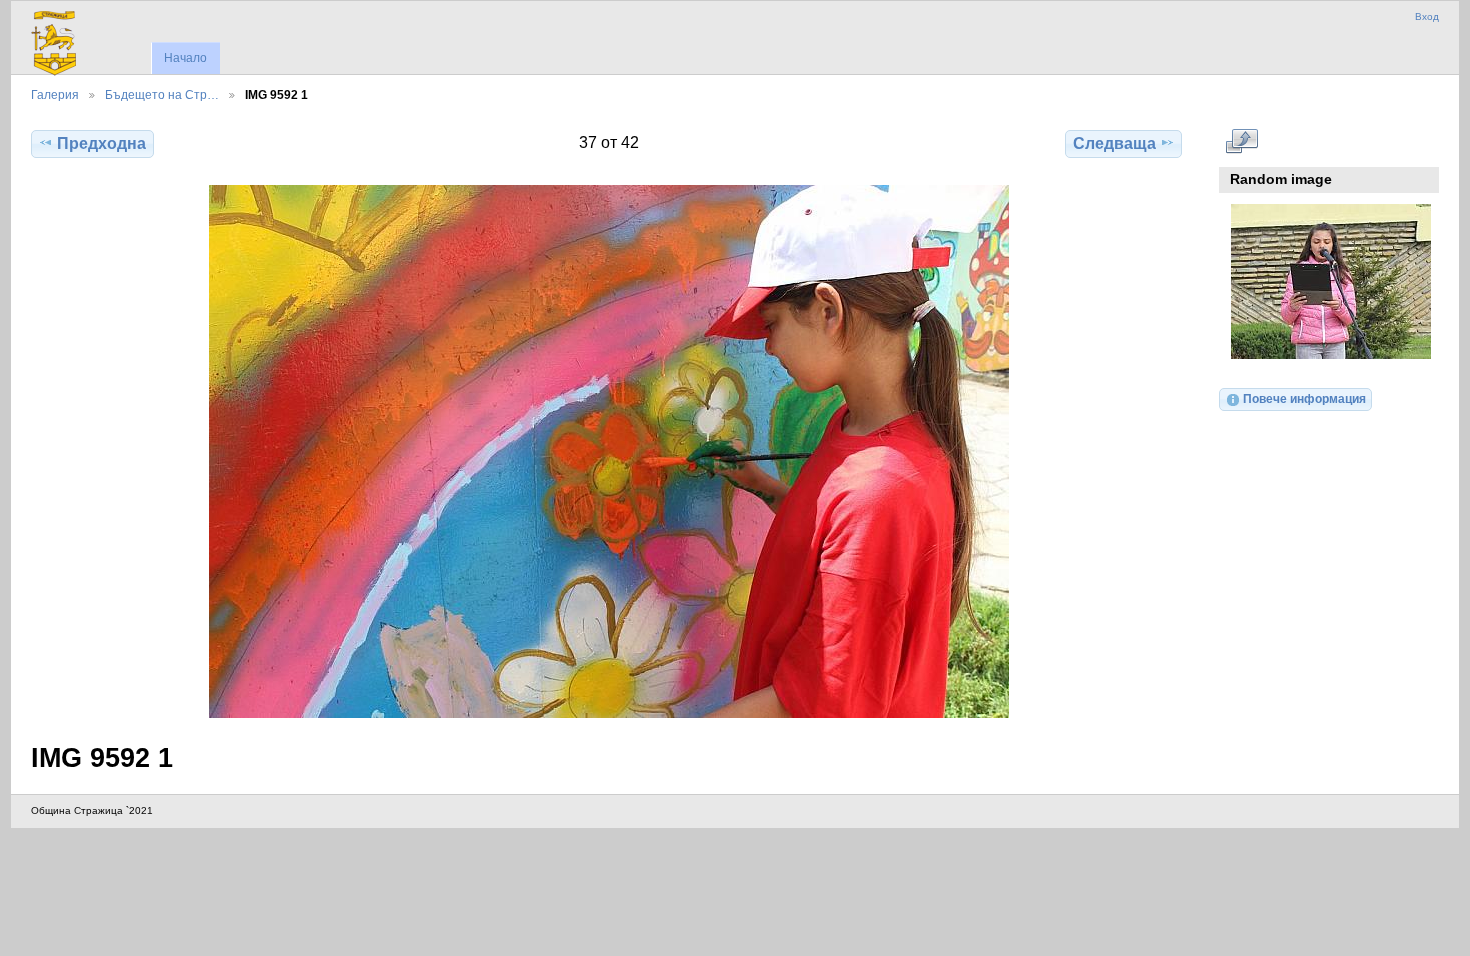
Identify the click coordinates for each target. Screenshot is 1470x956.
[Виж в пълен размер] (608, 451)
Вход (1427, 16)
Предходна (101, 143)
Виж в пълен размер (1241, 141)
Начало (185, 58)
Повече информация (1304, 398)
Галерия (55, 94)
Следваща (1114, 143)
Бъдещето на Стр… (162, 94)
